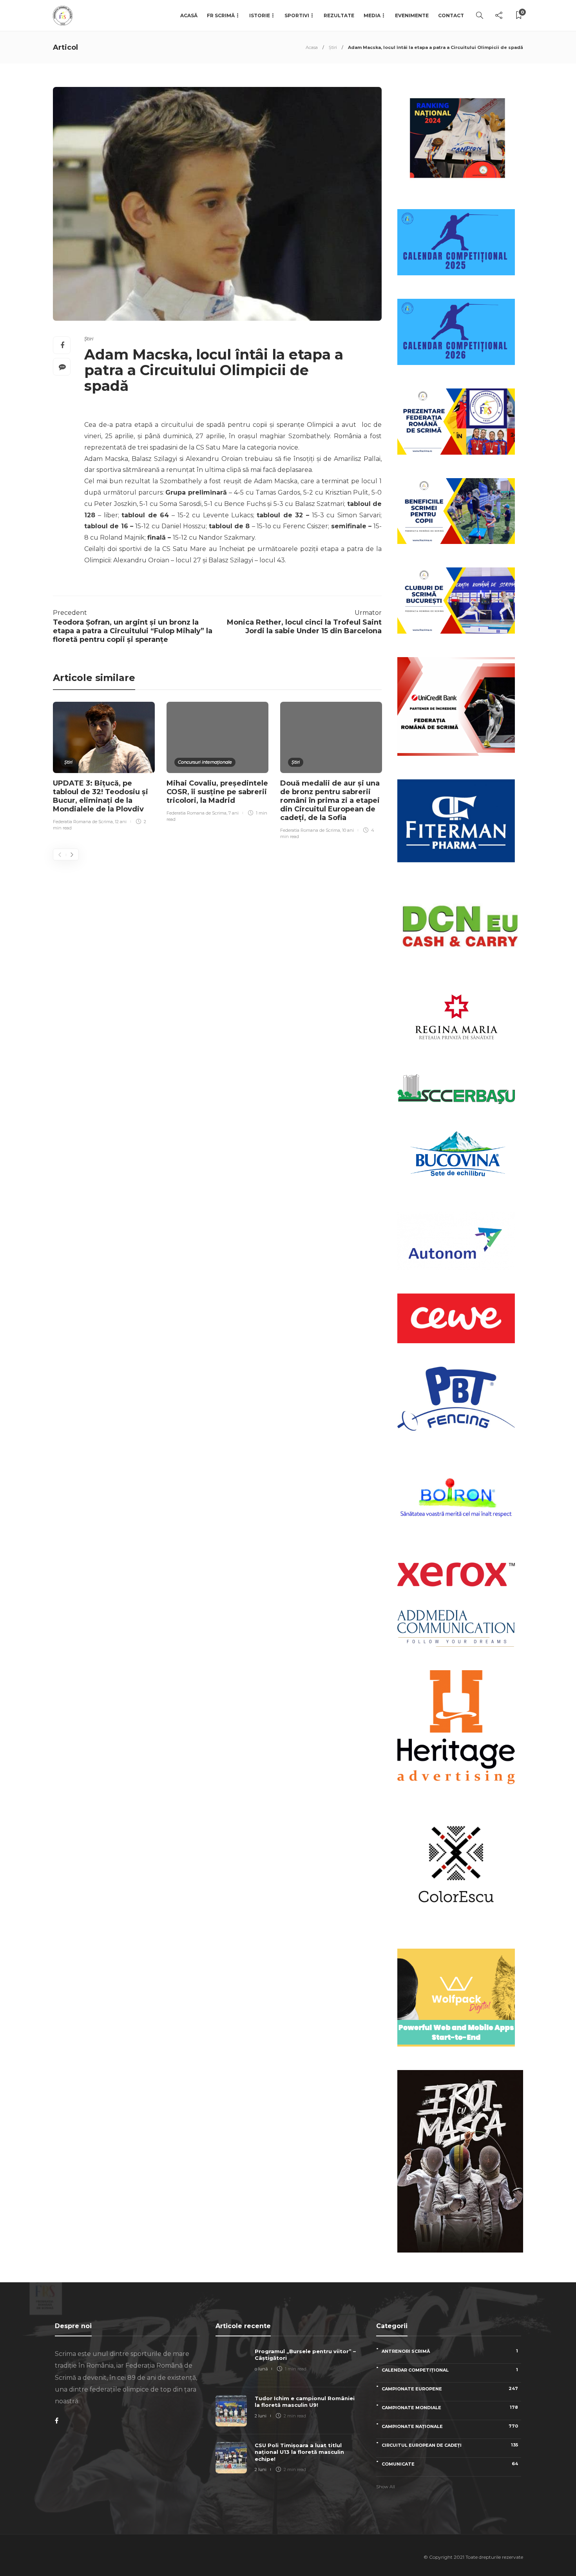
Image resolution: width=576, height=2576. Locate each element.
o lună (261, 2369)
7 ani (234, 813)
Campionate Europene (450, 2389)
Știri (333, 47)
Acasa (312, 47)
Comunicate (450, 2464)
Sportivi (297, 15)
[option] (104, 767)
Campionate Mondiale (450, 2407)
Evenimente (412, 15)
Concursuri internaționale (205, 762)
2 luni (261, 2416)
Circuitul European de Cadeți (450, 2445)
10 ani (348, 830)
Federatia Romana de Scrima (83, 822)
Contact (451, 15)
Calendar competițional (450, 2370)
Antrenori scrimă (450, 2351)
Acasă (189, 15)
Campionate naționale (450, 2426)
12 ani (121, 822)
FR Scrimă (221, 15)
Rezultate (339, 15)
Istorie (260, 15)
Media (372, 15)
